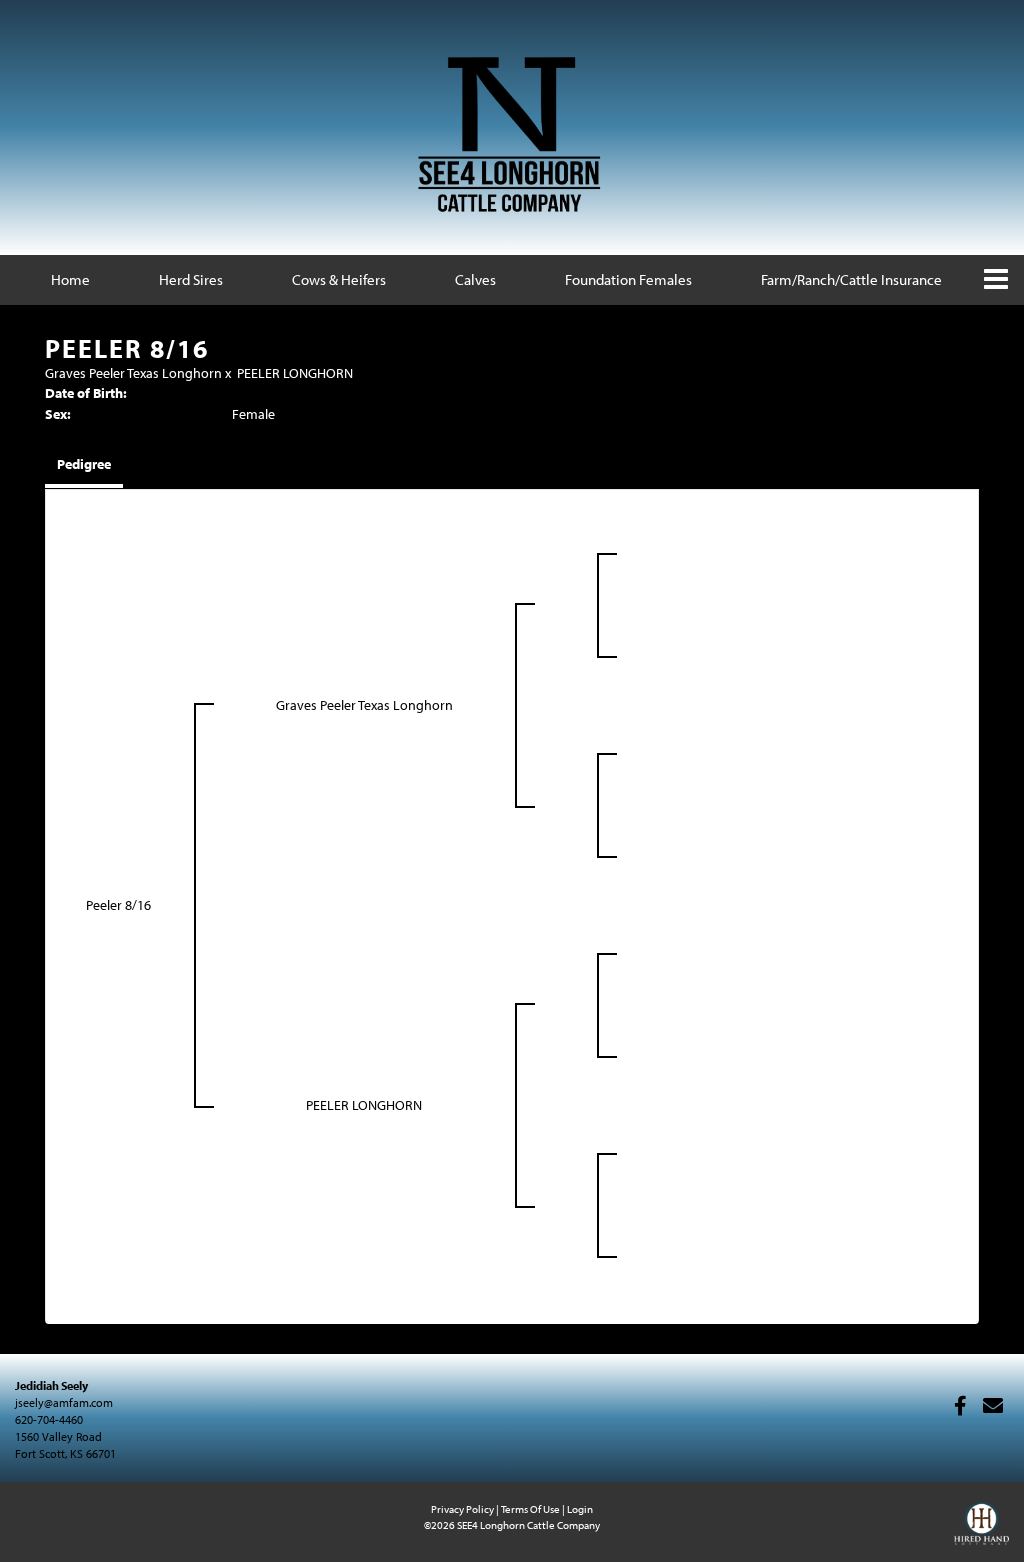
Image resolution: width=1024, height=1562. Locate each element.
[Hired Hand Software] (981, 1532)
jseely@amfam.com (64, 1402)
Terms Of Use (530, 1509)
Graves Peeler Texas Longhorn (133, 373)
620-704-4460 (49, 1419)
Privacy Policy (462, 1509)
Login (580, 1509)
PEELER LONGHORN (295, 373)
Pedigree (84, 464)
